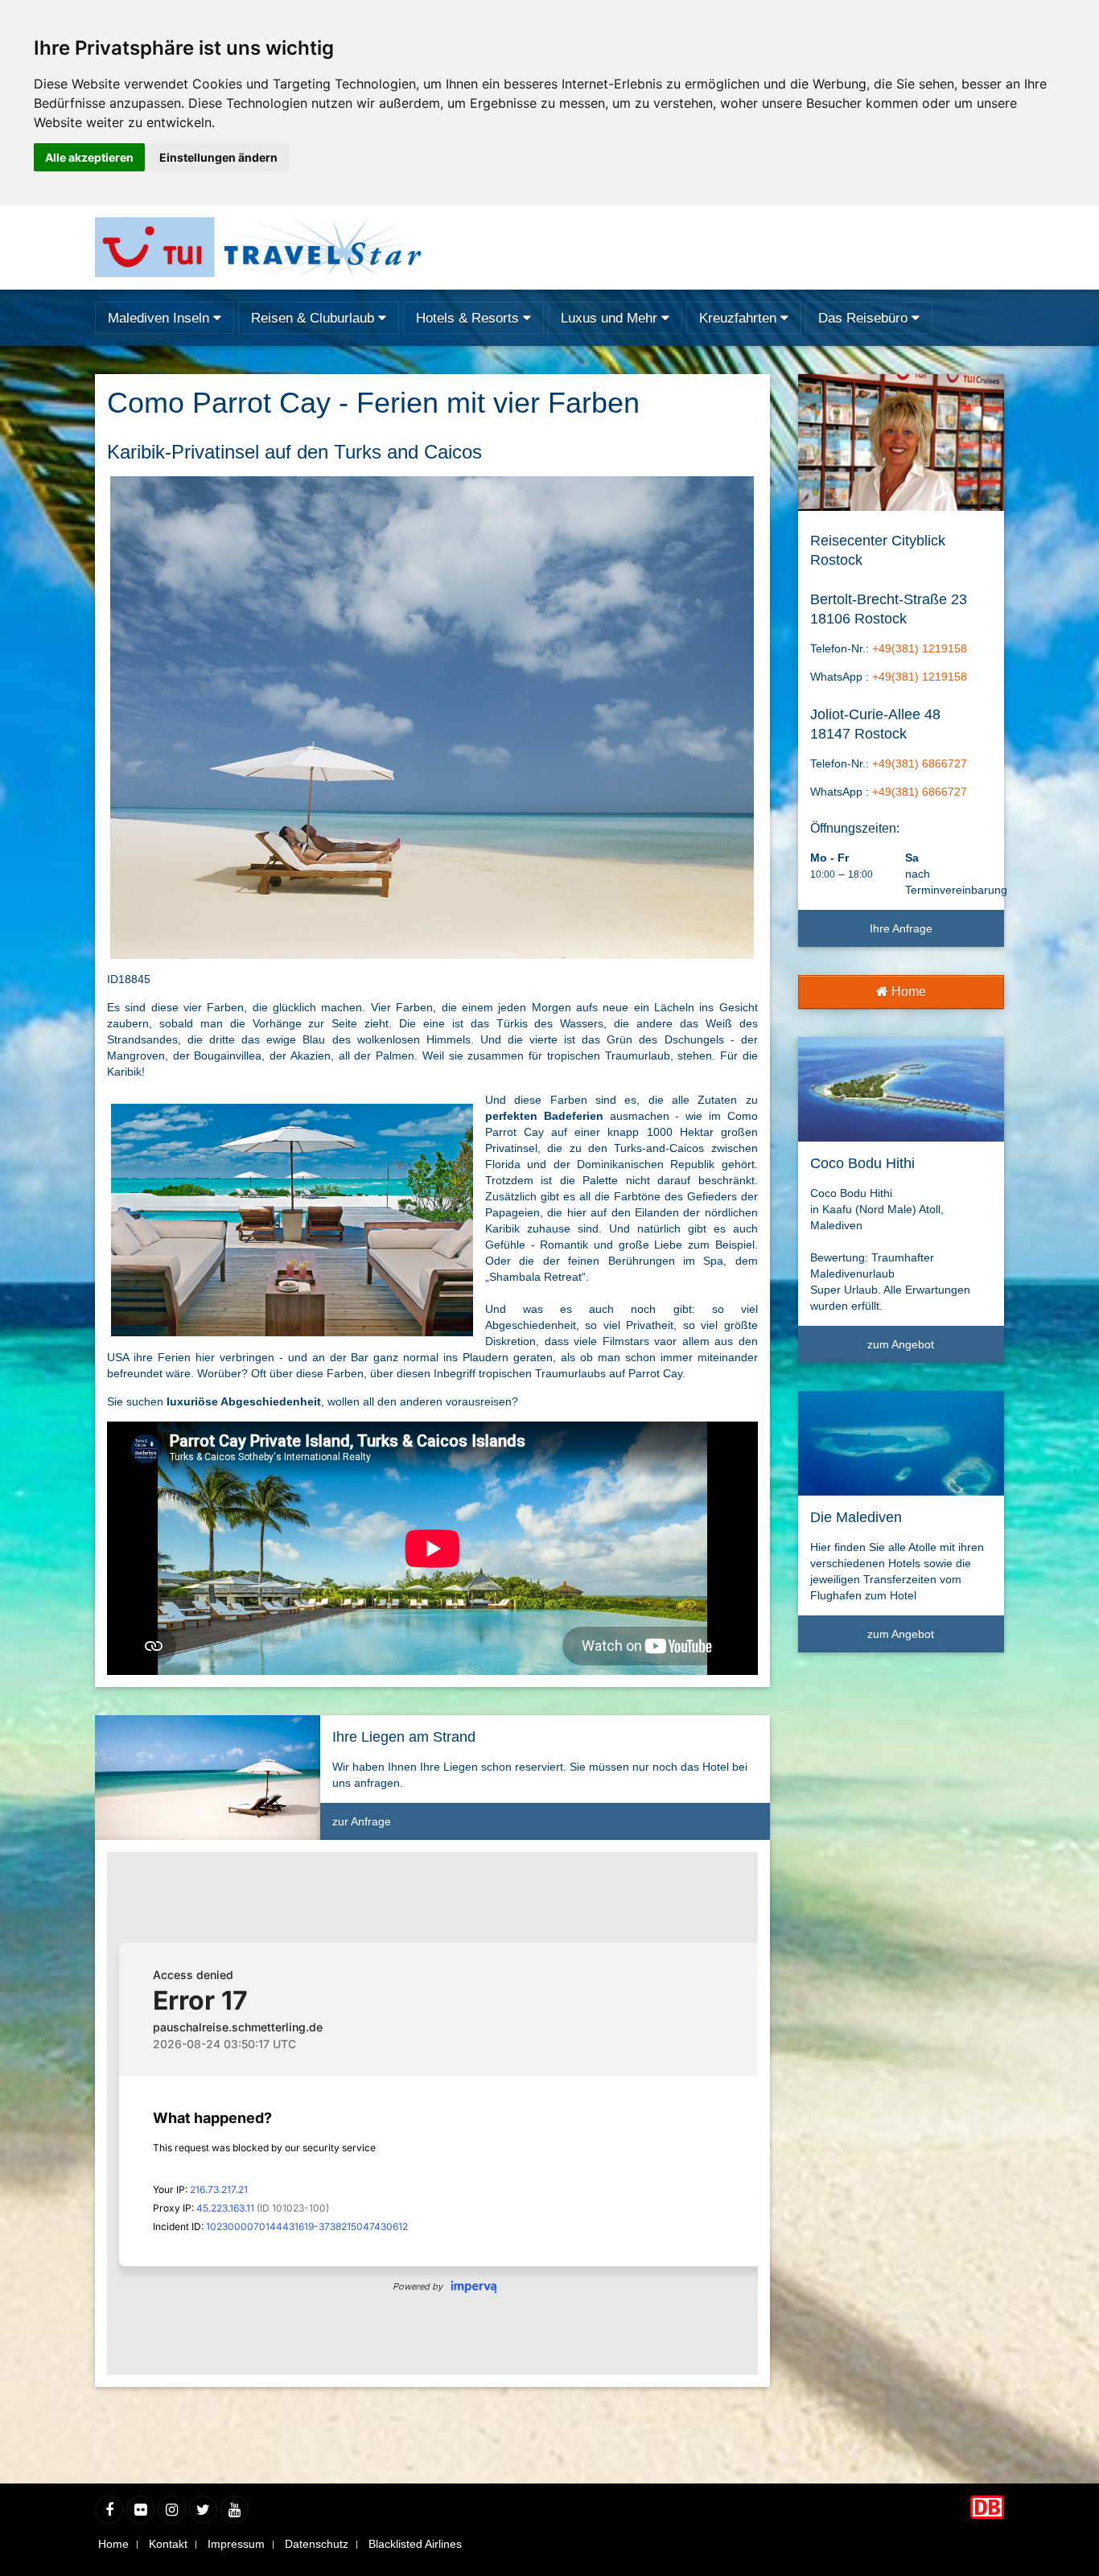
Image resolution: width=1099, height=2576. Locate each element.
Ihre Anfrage (901, 928)
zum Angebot (901, 1344)
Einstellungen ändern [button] (218, 157)
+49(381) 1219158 (920, 648)
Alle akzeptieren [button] (89, 157)
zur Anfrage (362, 1821)
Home (907, 992)
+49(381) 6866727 (920, 763)
